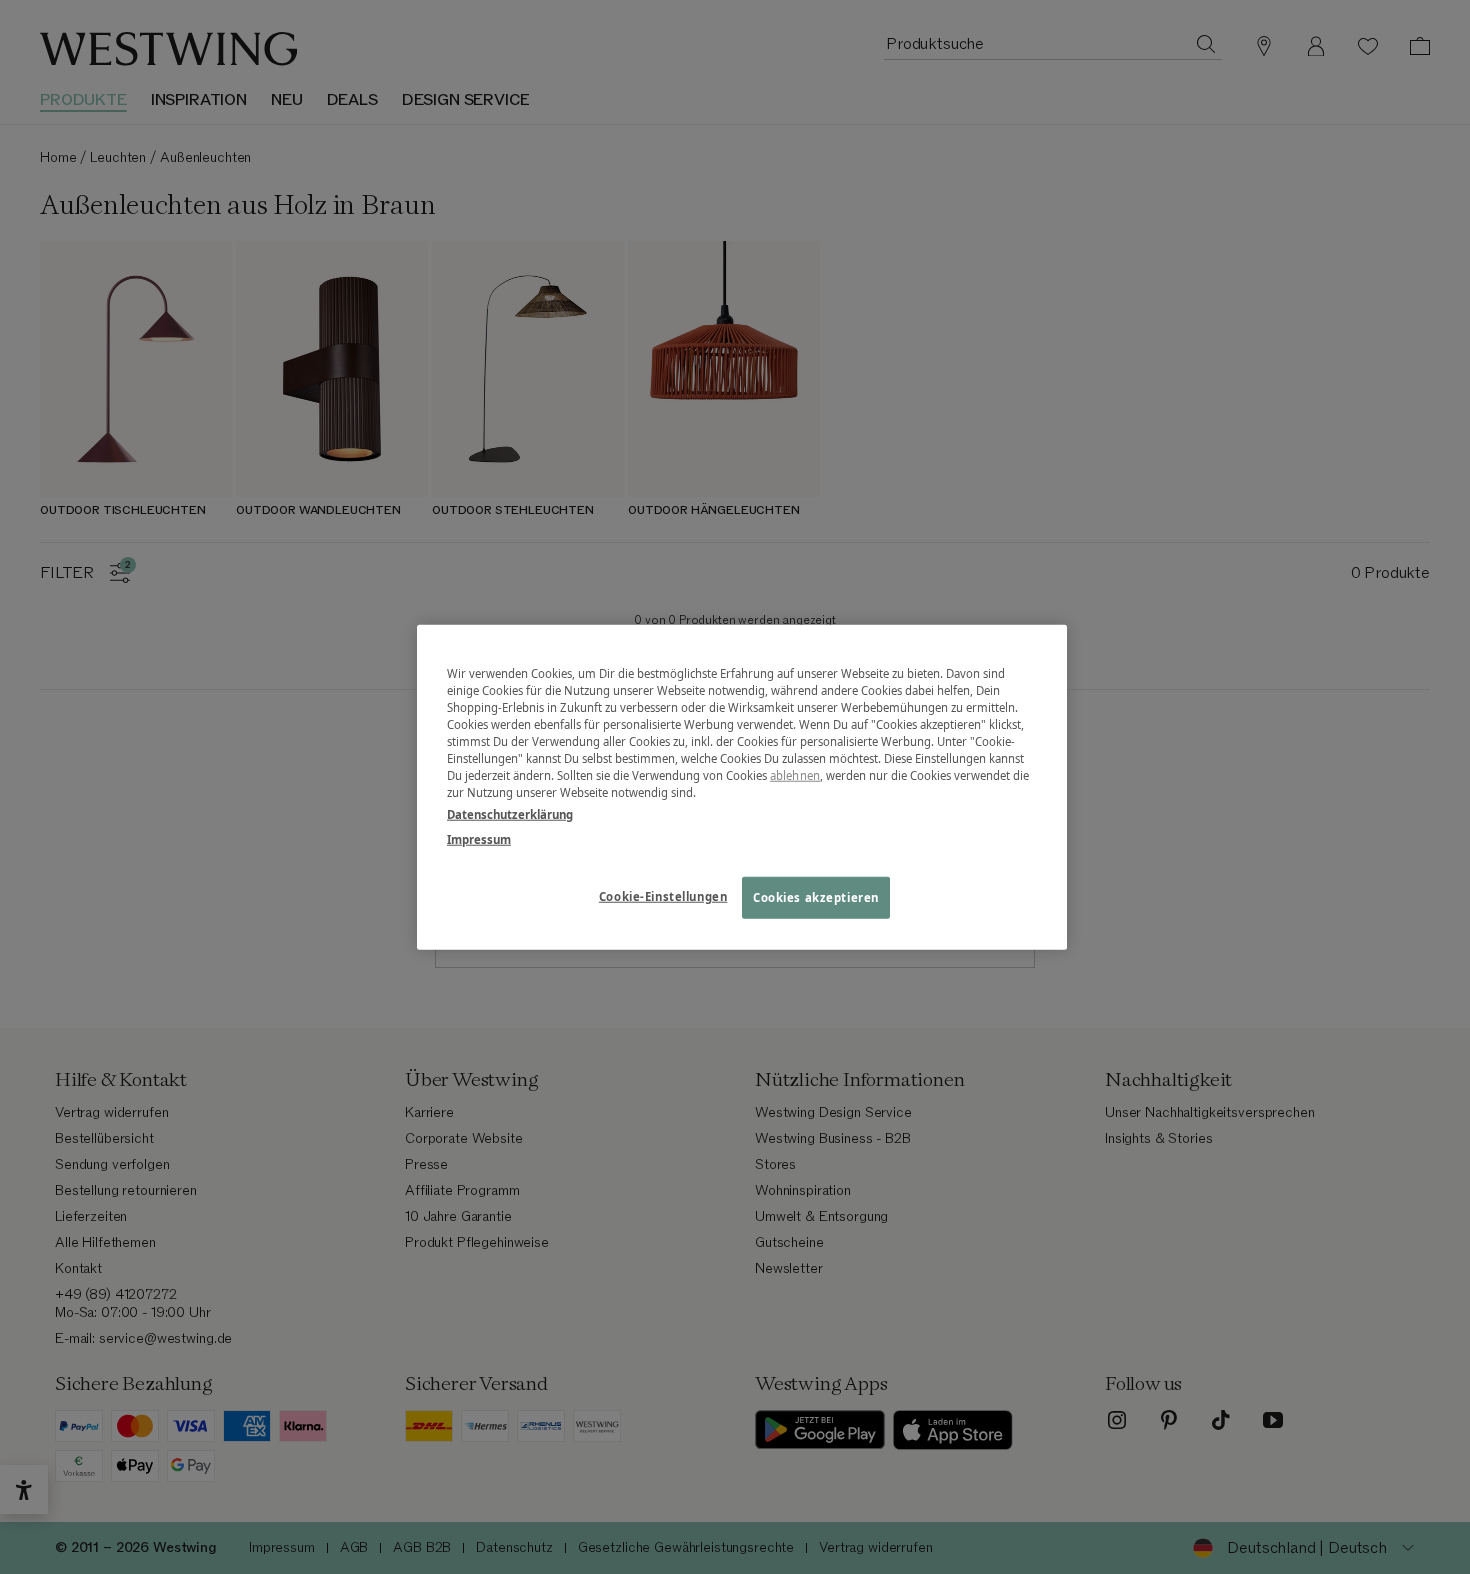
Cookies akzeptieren (816, 896)
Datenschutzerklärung (510, 813)
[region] (742, 787)
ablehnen (795, 775)
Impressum (479, 838)
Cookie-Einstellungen (663, 895)
